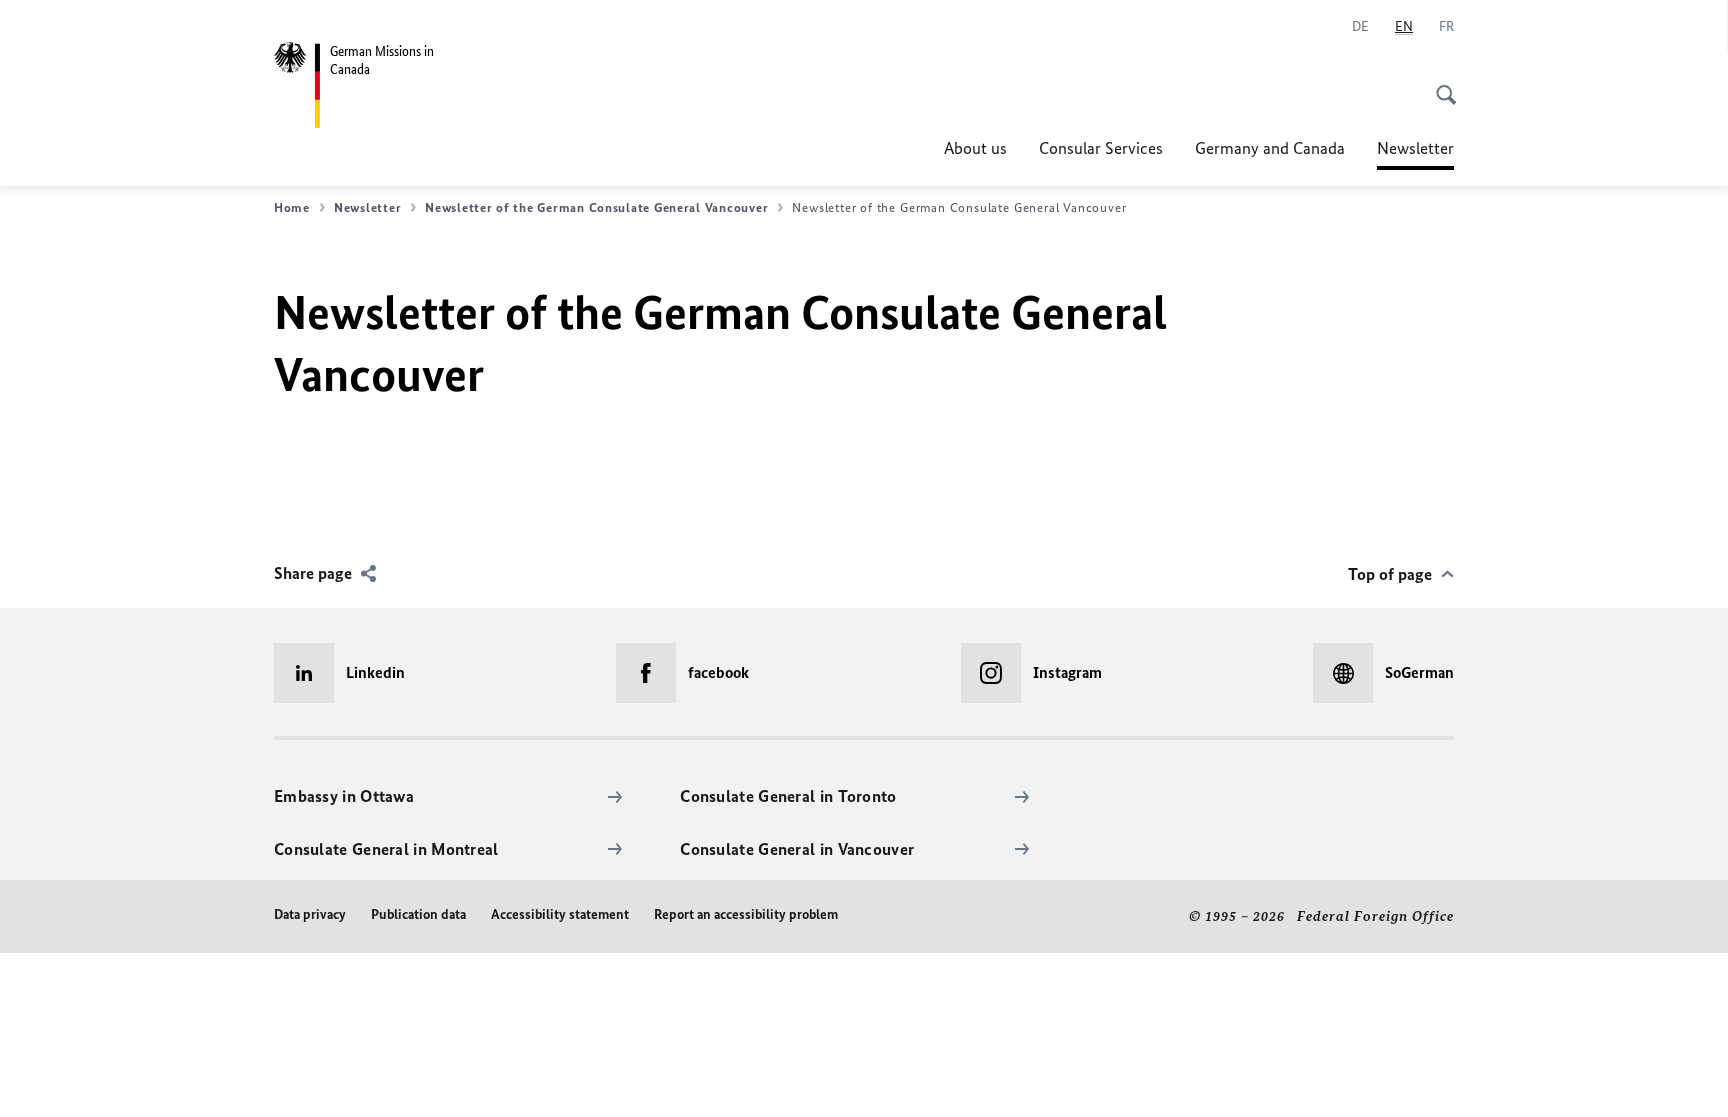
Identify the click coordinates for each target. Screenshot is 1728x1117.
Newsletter (1415, 154)
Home (292, 207)
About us (975, 148)
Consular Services (1101, 148)
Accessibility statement (560, 914)
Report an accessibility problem (746, 914)
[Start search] (1440, 84)
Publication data (418, 914)
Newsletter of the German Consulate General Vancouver (596, 207)
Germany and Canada (1270, 148)
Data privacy (310, 914)
